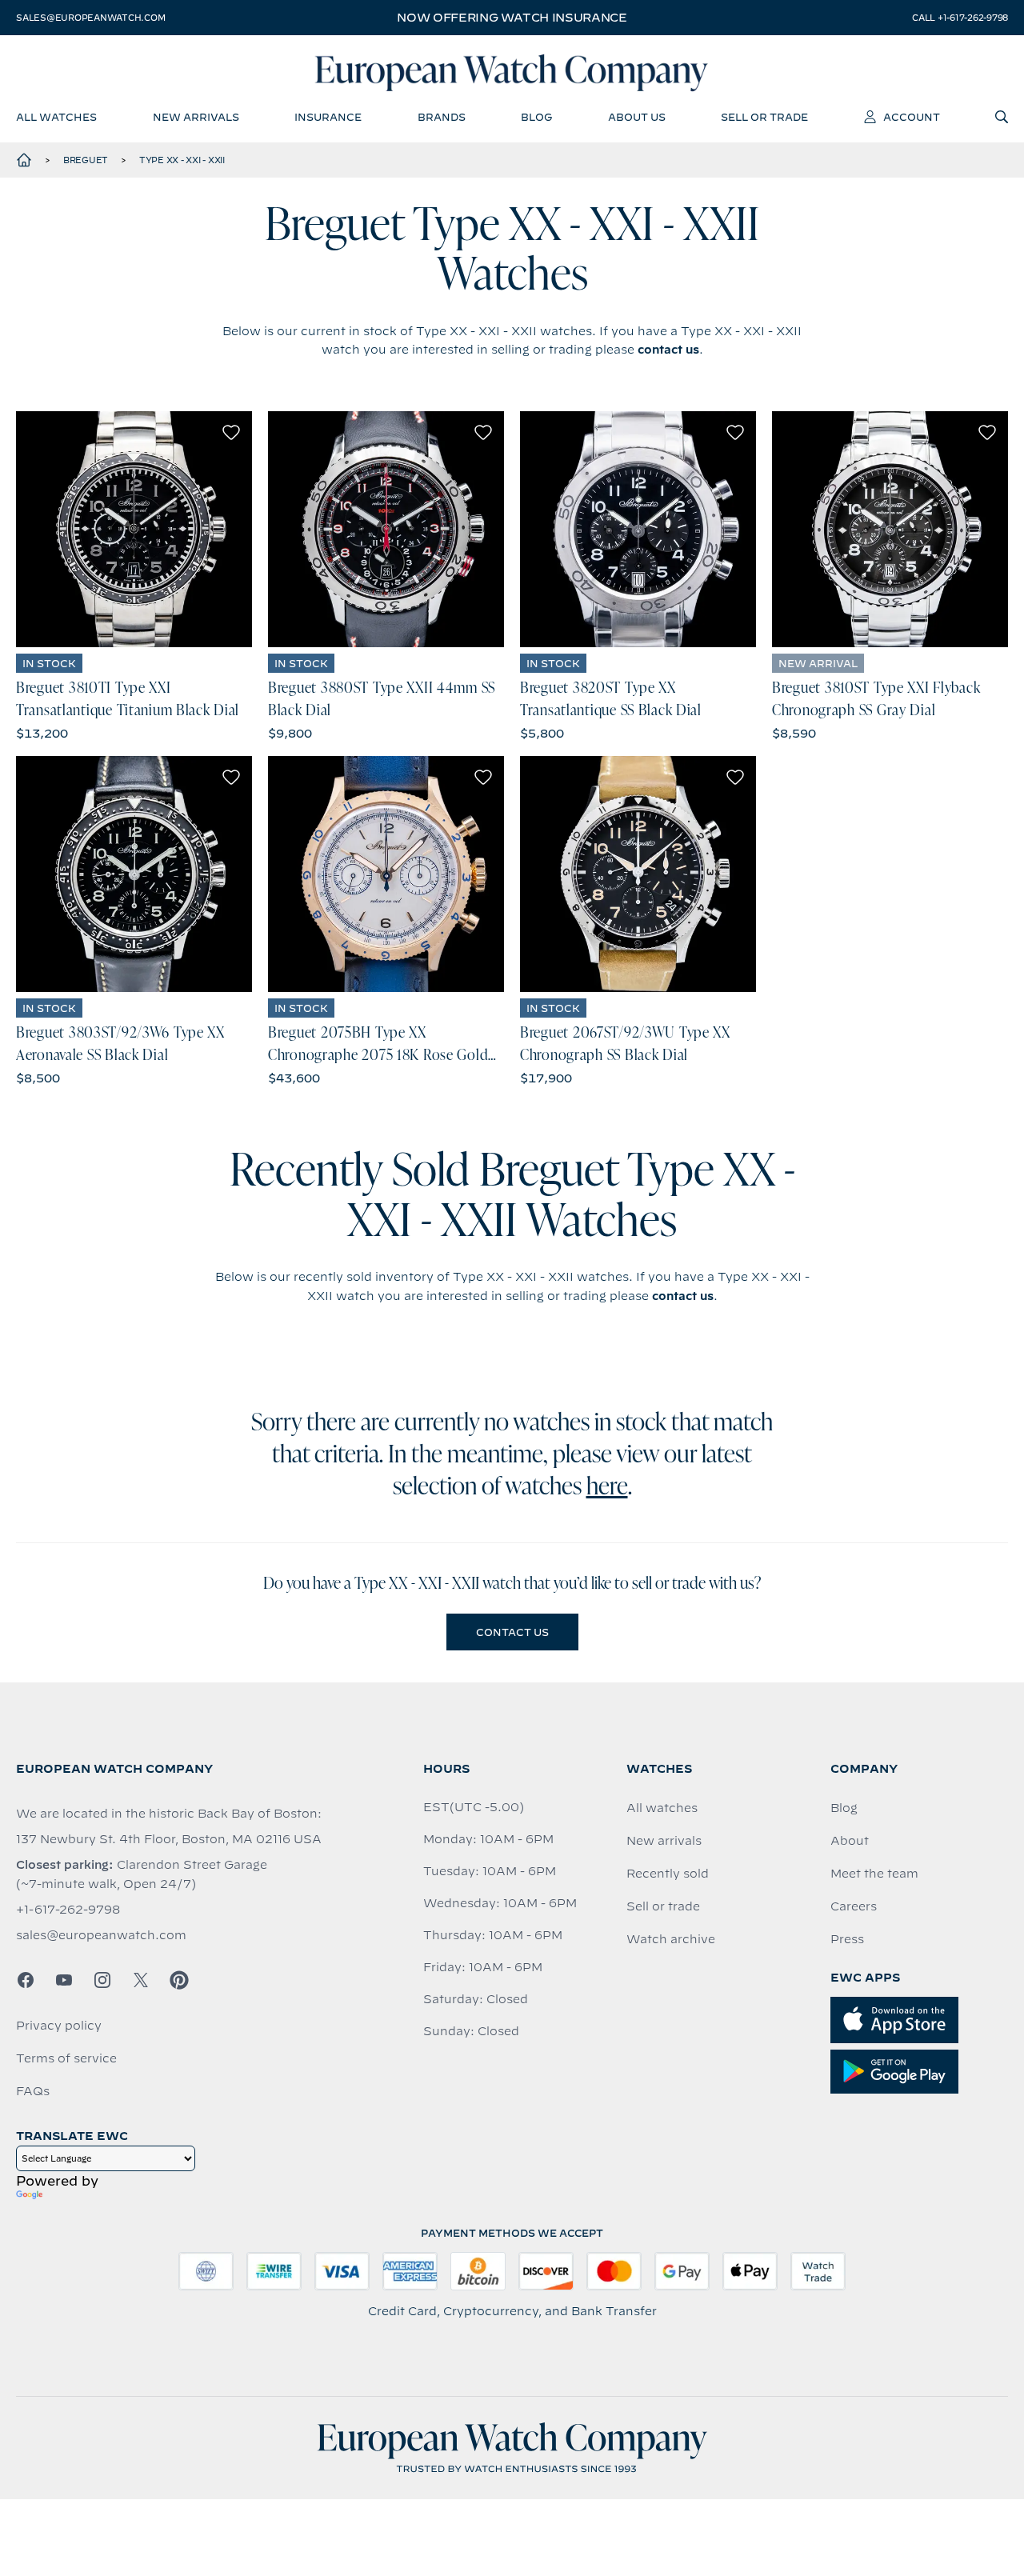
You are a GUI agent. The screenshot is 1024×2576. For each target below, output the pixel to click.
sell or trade (764, 117)
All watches (662, 1808)
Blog (844, 1808)
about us (637, 117)
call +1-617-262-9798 (960, 18)
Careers (854, 1906)
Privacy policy (59, 2026)
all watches (56, 117)
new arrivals (196, 117)
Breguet (86, 160)
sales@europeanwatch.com (90, 18)
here (607, 1488)
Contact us (512, 1632)
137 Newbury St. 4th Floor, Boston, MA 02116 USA (169, 1839)
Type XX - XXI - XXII (182, 160)
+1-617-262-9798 (68, 1910)
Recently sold (668, 1874)
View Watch (134, 529)
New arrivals (664, 1841)
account (912, 117)
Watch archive (671, 1939)
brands (442, 117)
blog (536, 117)
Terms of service (66, 2058)
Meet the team (874, 1874)
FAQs (33, 2091)
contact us (668, 350)
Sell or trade (663, 1906)
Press (847, 1939)
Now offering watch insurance (512, 18)
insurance (328, 117)
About (850, 1841)
